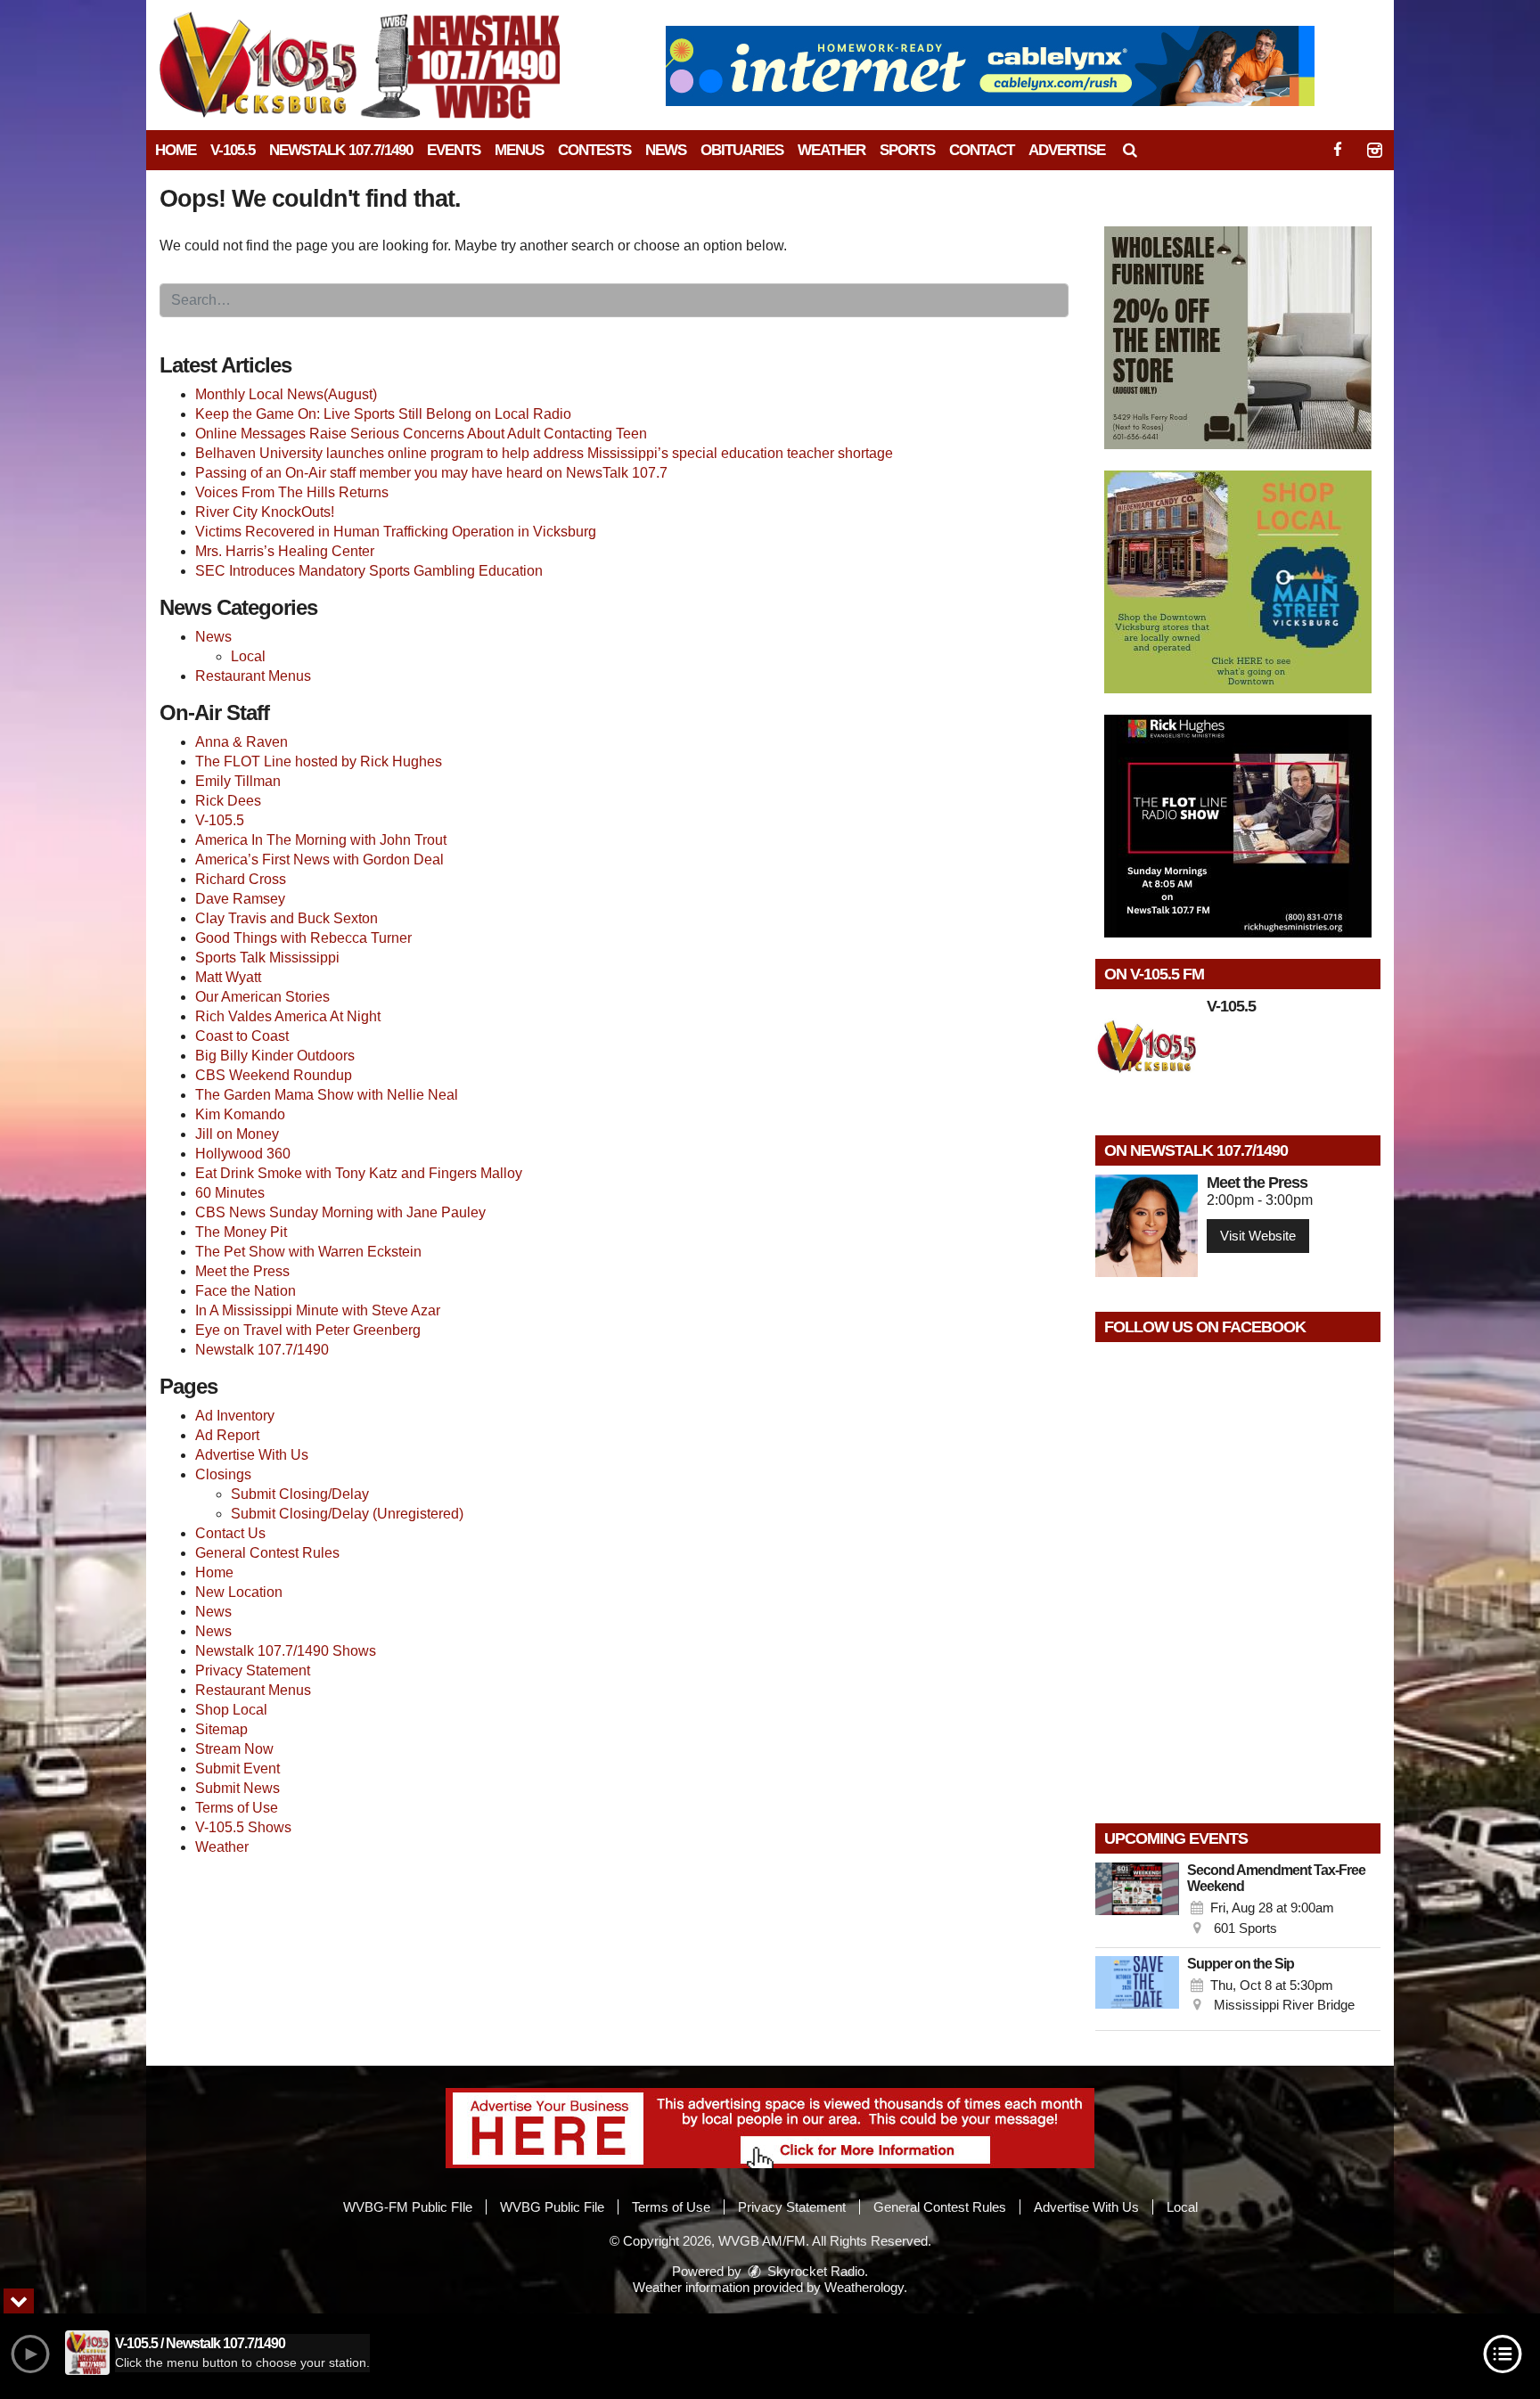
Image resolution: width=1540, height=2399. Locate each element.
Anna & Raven (242, 742)
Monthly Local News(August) (286, 394)
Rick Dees (228, 801)
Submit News (238, 1788)
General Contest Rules (267, 1553)
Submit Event (238, 1769)
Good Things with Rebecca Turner (303, 938)
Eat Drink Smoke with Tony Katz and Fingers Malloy (359, 1173)
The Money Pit (241, 1232)
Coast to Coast (242, 1036)
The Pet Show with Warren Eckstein (308, 1252)
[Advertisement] (990, 66)
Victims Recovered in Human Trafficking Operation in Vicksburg (396, 532)
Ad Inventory (235, 1416)
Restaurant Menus (253, 676)
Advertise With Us (252, 1455)
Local (248, 656)
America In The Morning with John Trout (321, 840)
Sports (907, 150)
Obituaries (742, 150)
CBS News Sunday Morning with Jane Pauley (340, 1212)
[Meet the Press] (1147, 1226)
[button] (1130, 150)
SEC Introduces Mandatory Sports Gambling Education (369, 571)
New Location (239, 1592)
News (666, 150)
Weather (831, 150)
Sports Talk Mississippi (267, 958)
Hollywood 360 (243, 1154)
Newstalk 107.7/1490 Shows (286, 1651)
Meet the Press (242, 1271)
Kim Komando (240, 1114)
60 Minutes (230, 1193)
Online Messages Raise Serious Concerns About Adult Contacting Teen (421, 434)
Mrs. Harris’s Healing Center (285, 551)
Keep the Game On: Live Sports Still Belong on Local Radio (383, 414)
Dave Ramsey (240, 899)
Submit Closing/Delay (300, 1494)
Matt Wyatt (228, 977)
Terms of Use (237, 1808)
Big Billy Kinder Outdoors (275, 1056)
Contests (594, 150)
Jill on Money (237, 1134)
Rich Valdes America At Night (288, 1016)
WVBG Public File (552, 2207)
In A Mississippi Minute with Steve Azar (318, 1310)
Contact (982, 150)
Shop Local (231, 1710)
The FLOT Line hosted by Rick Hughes (319, 761)
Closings (223, 1474)
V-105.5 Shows (243, 1827)
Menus (519, 150)
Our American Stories (262, 997)
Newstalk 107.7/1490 (341, 150)
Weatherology (864, 2287)
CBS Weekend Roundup (274, 1075)
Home (176, 150)
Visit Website (1258, 1236)
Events (454, 150)
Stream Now (234, 1749)
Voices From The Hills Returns (292, 492)
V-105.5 (233, 150)
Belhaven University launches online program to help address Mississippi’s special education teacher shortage (544, 453)
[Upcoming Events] (1137, 1901)
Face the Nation (246, 1291)
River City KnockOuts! (265, 512)
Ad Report (227, 1435)
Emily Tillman (238, 781)
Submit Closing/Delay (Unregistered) (347, 1514)
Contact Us (230, 1533)
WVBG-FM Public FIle (408, 2207)
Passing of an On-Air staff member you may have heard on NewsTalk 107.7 (431, 473)
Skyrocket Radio (814, 2271)
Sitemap (221, 1729)
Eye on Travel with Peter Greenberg (308, 1330)
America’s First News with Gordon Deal (319, 860)
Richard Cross (241, 879)
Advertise (1067, 150)
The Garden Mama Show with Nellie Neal (327, 1095)
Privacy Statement (253, 1670)
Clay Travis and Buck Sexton (287, 918)
